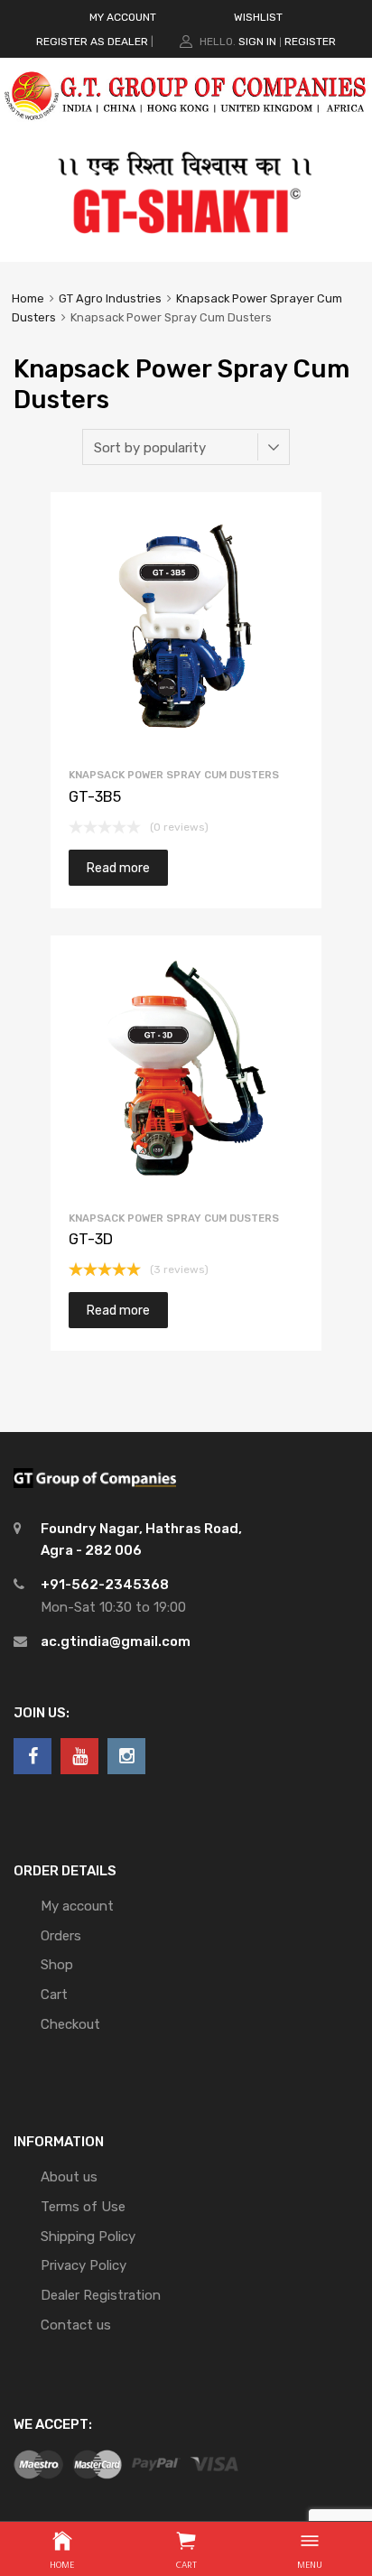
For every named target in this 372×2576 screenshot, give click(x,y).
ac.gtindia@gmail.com (116, 1641)
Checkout (70, 2024)
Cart (54, 1995)
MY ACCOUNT (123, 17)
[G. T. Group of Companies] (186, 129)
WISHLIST (258, 17)
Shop (57, 1965)
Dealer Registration (101, 2295)
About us (69, 2177)
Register (310, 42)
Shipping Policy (88, 2237)
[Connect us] (33, 1756)
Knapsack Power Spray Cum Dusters (174, 775)
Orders (61, 1936)
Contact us (76, 2325)
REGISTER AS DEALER (92, 42)
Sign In (257, 42)
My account (77, 1906)
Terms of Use (83, 2207)
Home (28, 298)
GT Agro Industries (110, 298)
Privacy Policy (84, 2265)
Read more (118, 868)
